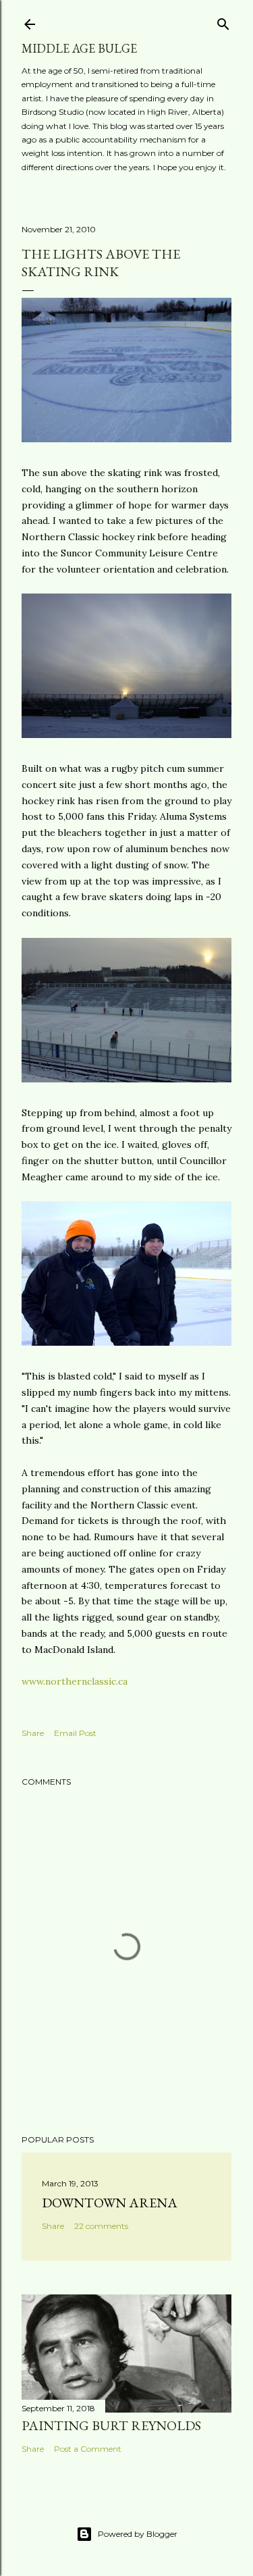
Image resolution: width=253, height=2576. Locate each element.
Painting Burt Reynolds (111, 2425)
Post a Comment (88, 2449)
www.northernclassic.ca (75, 1681)
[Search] (223, 21)
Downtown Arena (110, 2203)
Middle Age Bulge (79, 48)
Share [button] (33, 1733)
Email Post (75, 1733)
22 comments (101, 2226)
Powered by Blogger (138, 2534)
